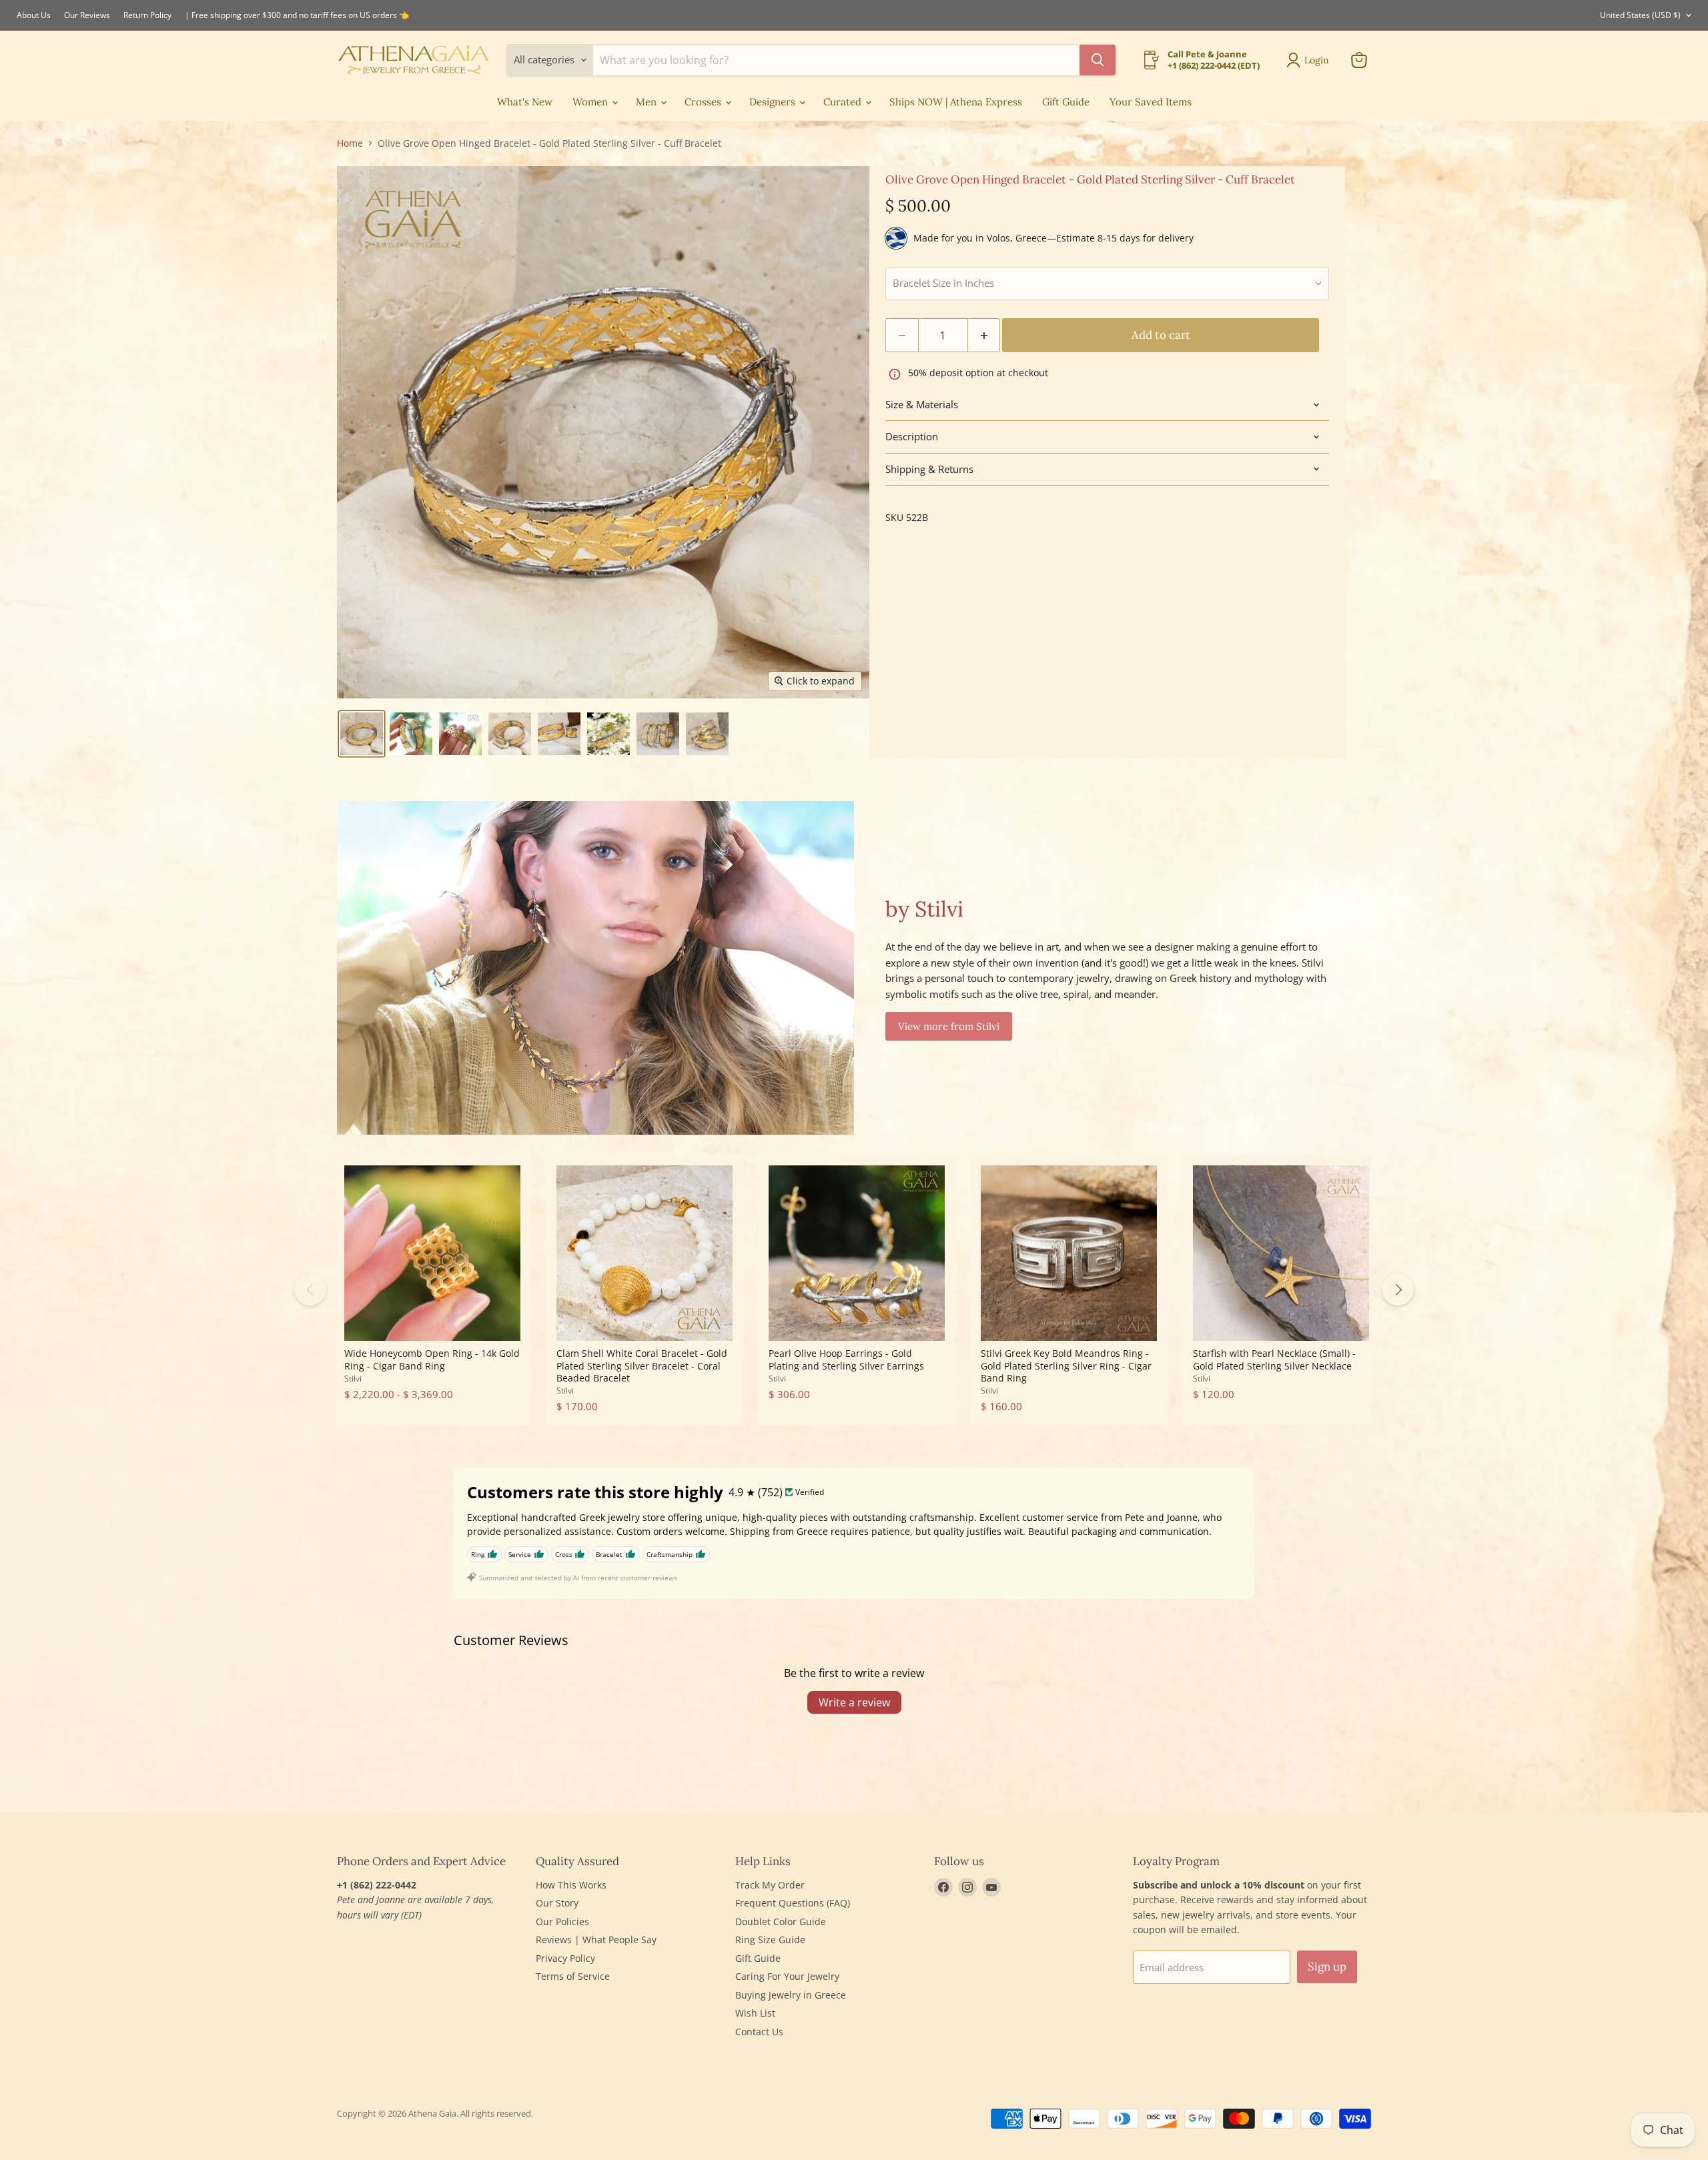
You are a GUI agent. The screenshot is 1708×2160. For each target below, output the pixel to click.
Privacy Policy (565, 1958)
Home (350, 143)
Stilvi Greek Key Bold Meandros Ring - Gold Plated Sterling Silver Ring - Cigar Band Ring (1066, 1366)
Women (591, 102)
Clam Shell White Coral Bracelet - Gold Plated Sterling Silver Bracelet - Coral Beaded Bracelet (642, 1366)
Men (648, 102)
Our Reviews (87, 15)
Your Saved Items (1151, 102)
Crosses (704, 102)
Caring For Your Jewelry (787, 1976)
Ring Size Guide (770, 1940)
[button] (362, 734)
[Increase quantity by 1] (984, 335)
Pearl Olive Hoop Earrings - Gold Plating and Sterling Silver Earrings (846, 1359)
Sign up (1327, 1967)
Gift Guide (1066, 102)
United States (1640, 15)
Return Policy (147, 15)
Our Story (557, 1903)
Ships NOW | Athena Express (956, 102)
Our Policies (562, 1922)
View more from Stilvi (949, 1026)
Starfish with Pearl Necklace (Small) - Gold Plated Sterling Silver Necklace (1274, 1359)
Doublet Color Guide (781, 1922)
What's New (525, 102)
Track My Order (770, 1885)
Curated (844, 102)
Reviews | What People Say (596, 1940)
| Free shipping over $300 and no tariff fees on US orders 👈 (297, 15)
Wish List (755, 2013)
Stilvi (353, 1379)
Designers (774, 102)
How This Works (571, 1885)
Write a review (854, 1702)
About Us (34, 15)
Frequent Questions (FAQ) (793, 1903)
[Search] (1098, 60)
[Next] (1398, 1289)
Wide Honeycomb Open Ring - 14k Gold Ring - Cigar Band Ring (432, 1359)
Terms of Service (573, 1976)
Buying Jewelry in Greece (791, 1995)
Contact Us (759, 2032)
